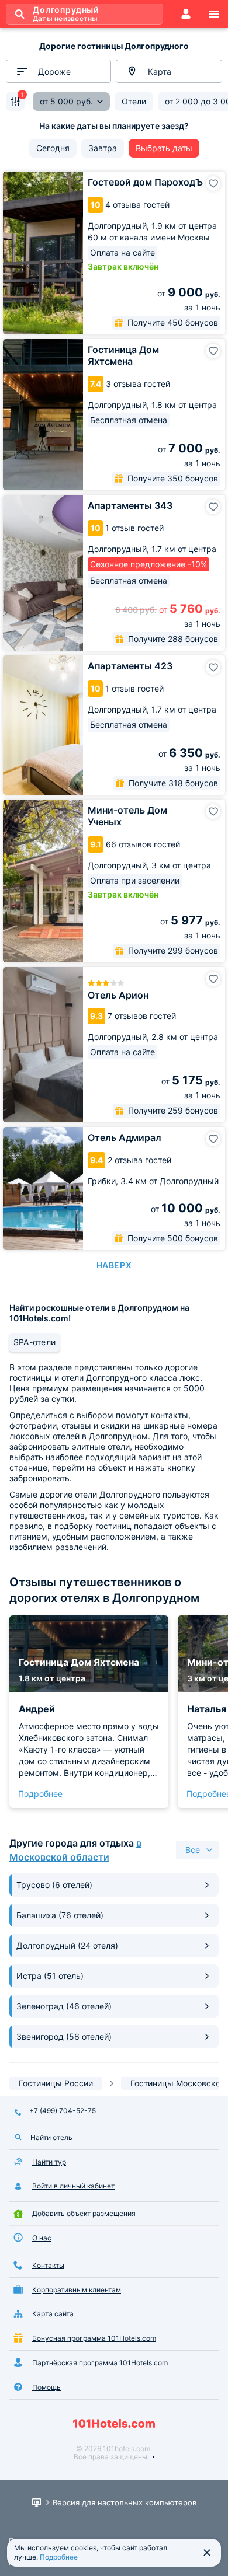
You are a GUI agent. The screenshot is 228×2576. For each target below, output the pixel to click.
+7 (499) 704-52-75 (63, 2111)
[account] (186, 14)
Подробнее (40, 1794)
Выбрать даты (164, 148)
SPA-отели (34, 1342)
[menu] (214, 14)
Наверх (114, 1265)
